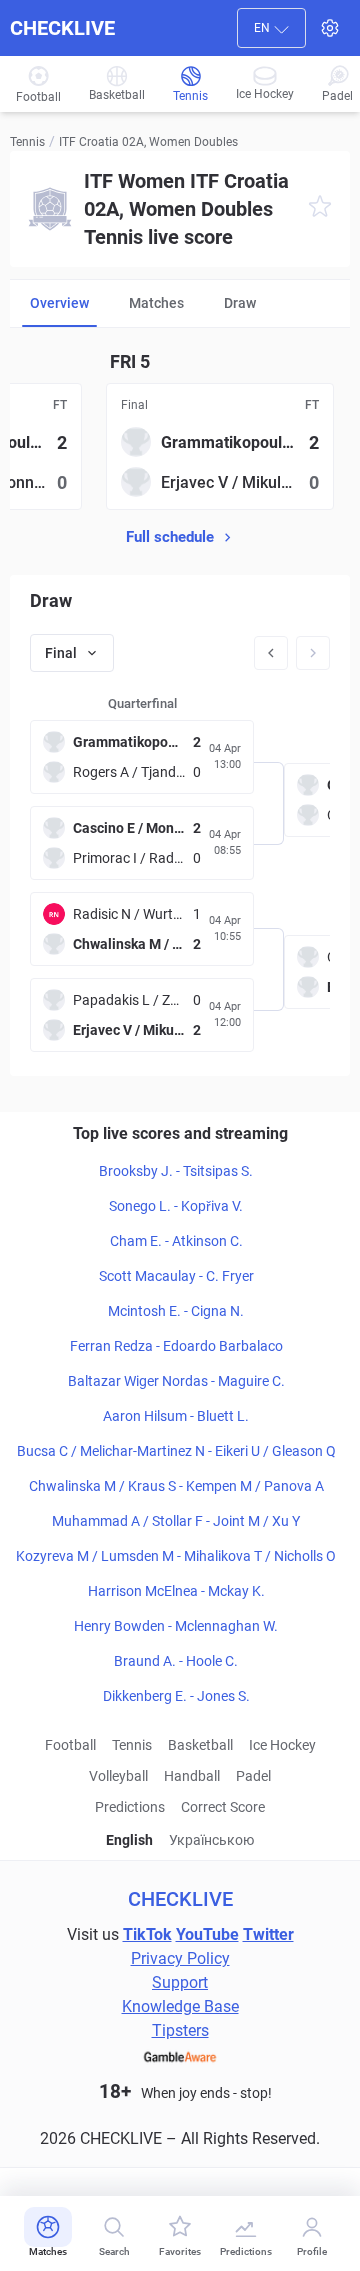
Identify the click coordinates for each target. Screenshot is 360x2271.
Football (70, 1745)
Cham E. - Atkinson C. (176, 1241)
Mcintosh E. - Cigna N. (176, 1311)
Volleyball (118, 1776)
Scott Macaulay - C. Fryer (176, 1276)
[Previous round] (271, 653)
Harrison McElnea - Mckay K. (176, 1591)
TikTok (147, 1934)
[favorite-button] (320, 209)
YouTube (207, 1934)
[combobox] (271, 28)
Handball (192, 1776)
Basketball (200, 1745)
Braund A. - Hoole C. (176, 1661)
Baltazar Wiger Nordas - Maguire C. (176, 1381)
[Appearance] (330, 28)
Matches (156, 303)
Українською (211, 1840)
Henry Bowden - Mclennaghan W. (176, 1626)
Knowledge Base (180, 2006)
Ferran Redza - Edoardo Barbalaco (176, 1346)
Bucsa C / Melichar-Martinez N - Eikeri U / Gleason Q (176, 1451)
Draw (240, 303)
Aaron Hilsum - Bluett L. (176, 1416)
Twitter (268, 1934)
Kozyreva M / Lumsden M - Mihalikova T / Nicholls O (176, 1556)
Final (61, 653)
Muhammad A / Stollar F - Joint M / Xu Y (176, 1521)
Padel (253, 1776)
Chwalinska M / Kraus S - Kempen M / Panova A (176, 1486)
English (129, 1840)
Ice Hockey (282, 1745)
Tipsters (180, 2030)
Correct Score (223, 1807)
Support (180, 1982)
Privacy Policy (180, 1958)
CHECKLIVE (62, 28)
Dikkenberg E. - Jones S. (176, 1696)
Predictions (130, 1807)
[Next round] (313, 653)
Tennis (27, 142)
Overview (59, 303)
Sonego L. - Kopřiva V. (176, 1206)
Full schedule (170, 537)
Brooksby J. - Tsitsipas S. (176, 1171)
